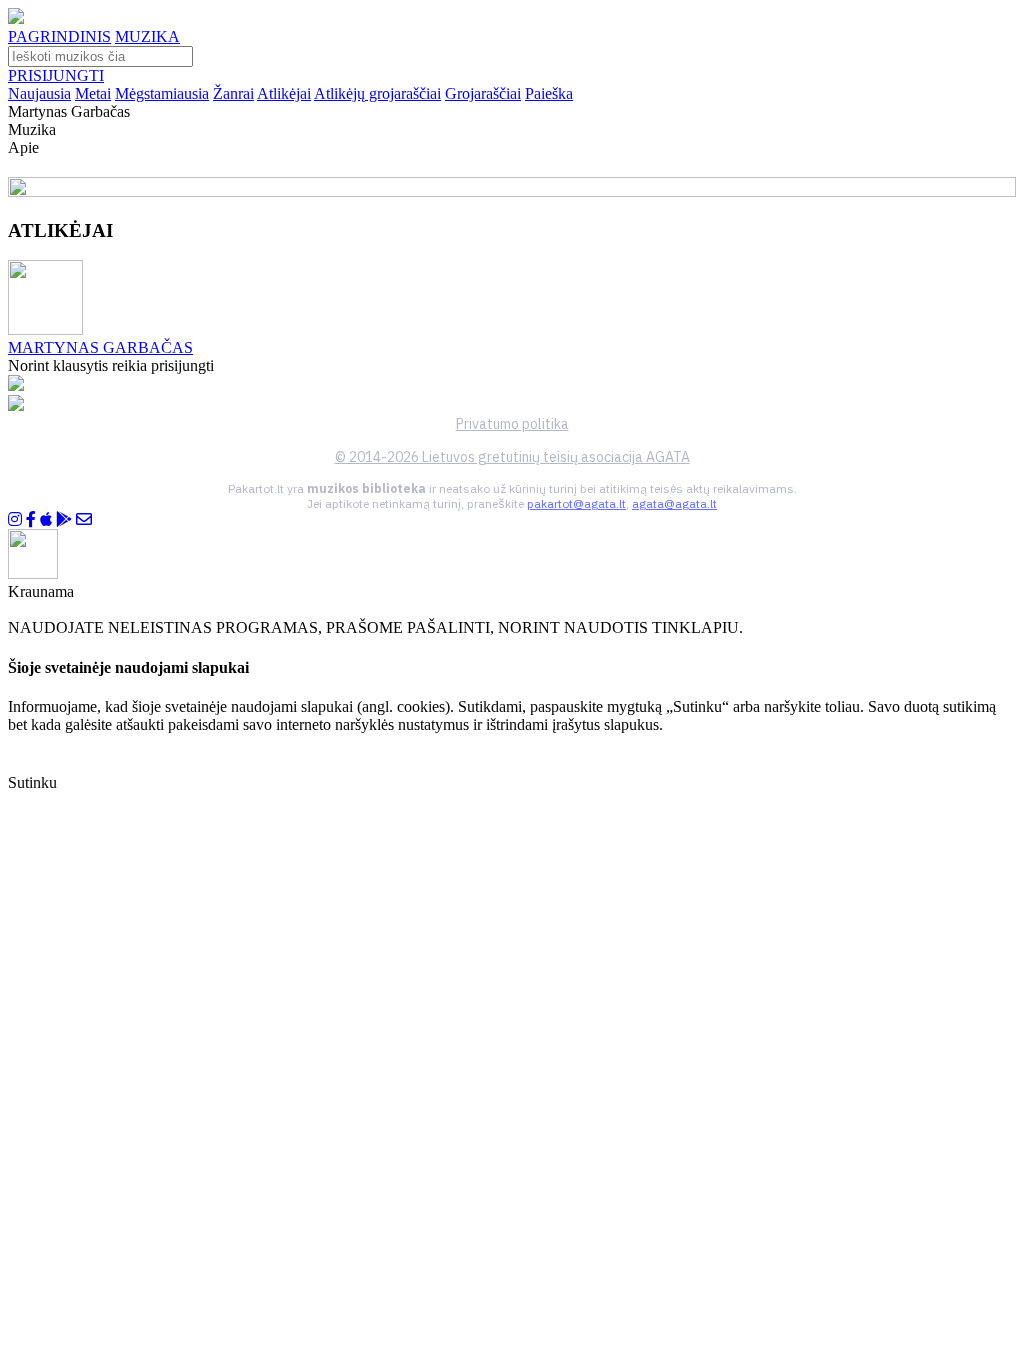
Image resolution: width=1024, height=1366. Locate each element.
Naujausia (39, 93)
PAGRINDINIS (59, 36)
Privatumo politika (512, 424)
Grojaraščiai (483, 93)
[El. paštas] (84, 519)
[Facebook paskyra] (31, 519)
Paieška (549, 93)
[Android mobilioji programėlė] (64, 519)
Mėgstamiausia (162, 93)
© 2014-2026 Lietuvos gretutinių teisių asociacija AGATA (512, 457)
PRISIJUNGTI (56, 75)
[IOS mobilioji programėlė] (46, 519)
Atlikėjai (284, 93)
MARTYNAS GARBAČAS (100, 347)
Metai (93, 93)
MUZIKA (147, 36)
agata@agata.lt (674, 503)
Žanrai (233, 93)
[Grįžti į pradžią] (16, 18)
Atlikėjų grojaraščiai (377, 93)
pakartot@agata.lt (576, 503)
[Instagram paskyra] (15, 519)
